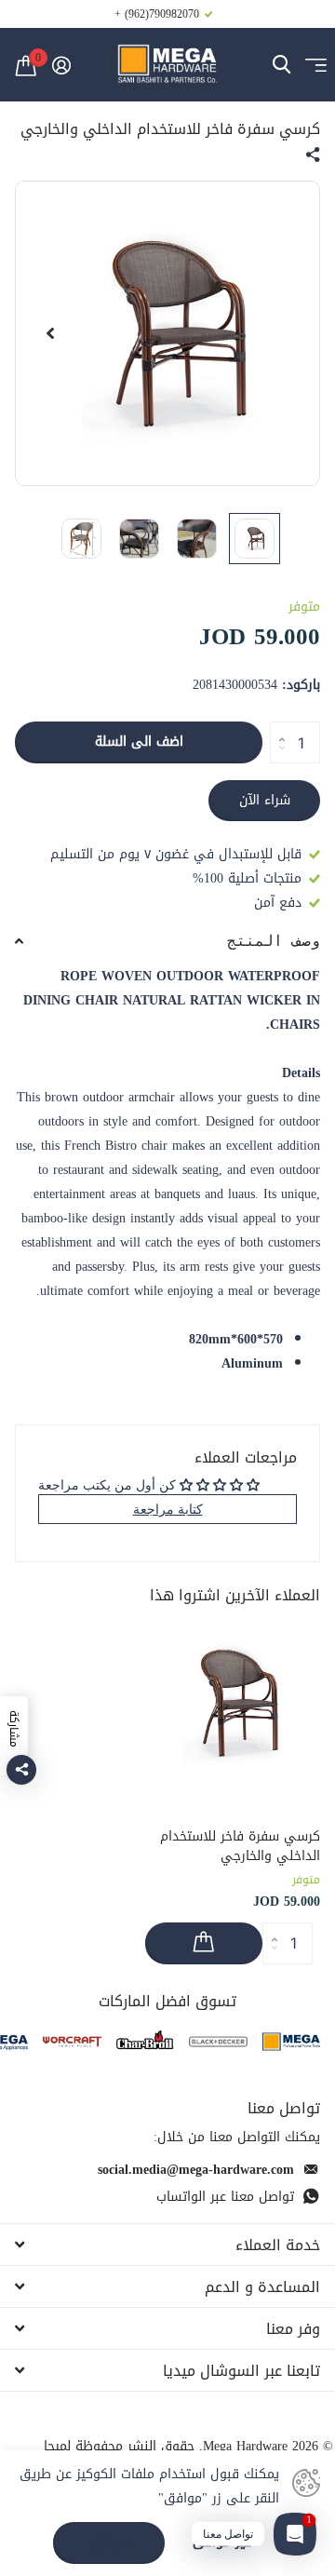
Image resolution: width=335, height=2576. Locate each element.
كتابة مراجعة (168, 1509)
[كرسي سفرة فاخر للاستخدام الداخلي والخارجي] (233, 1703)
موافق (109, 2542)
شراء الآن (265, 800)
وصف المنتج (274, 941)
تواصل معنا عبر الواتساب (225, 2197)
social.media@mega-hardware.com (196, 2170)
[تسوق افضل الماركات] (291, 2042)
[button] (50, 333)
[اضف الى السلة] (204, 1943)
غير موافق (222, 2543)
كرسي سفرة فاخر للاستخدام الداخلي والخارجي (240, 1847)
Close (167, 2245)
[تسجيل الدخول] (61, 65)
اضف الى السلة (139, 742)
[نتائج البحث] (281, 65)
